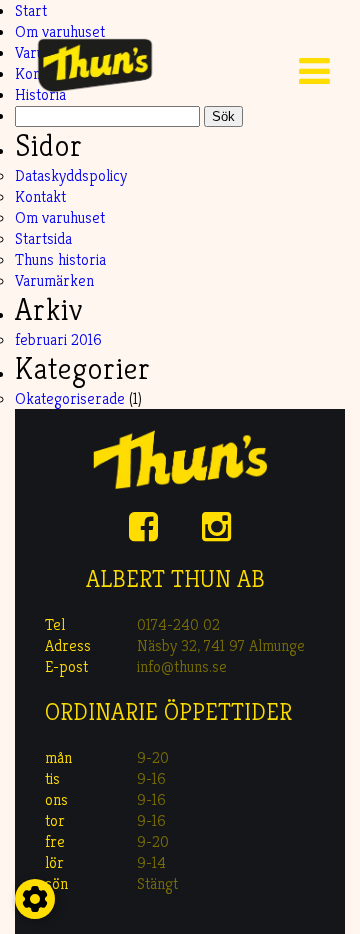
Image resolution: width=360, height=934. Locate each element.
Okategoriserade (70, 398)
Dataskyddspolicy (71, 175)
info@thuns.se (182, 666)
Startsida (43, 238)
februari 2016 (58, 339)
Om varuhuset (60, 217)
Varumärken (54, 280)
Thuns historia (60, 259)
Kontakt (40, 196)
